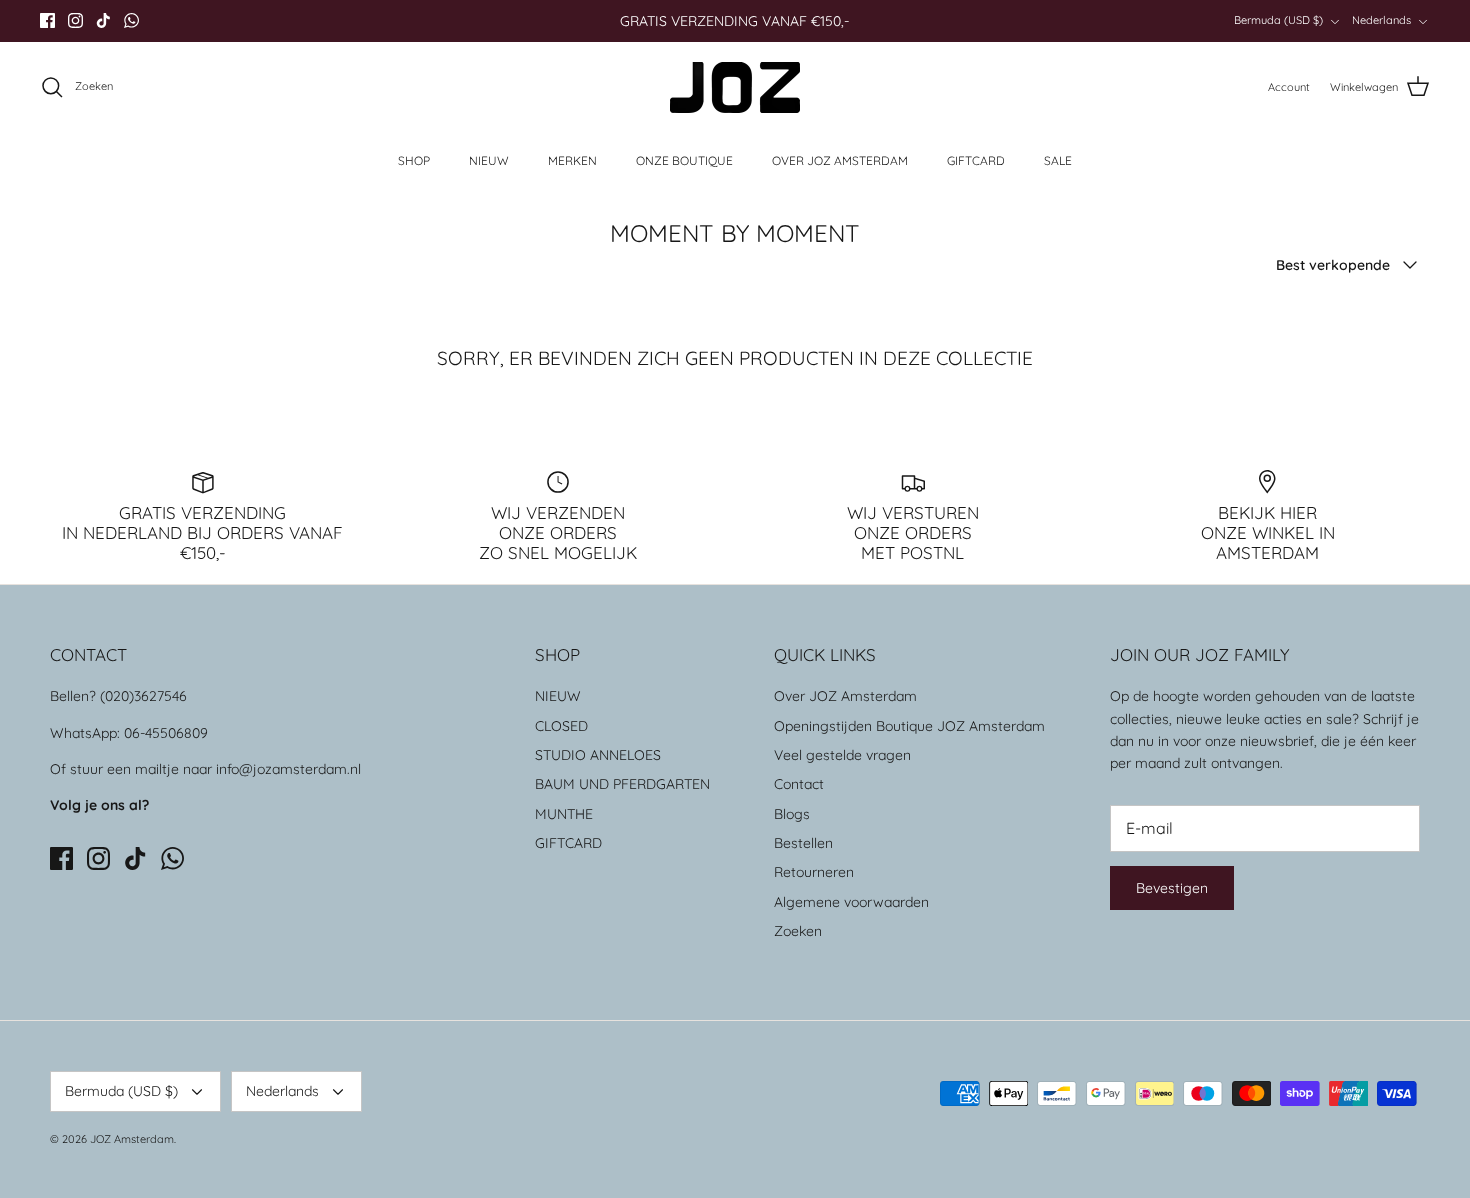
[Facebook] (47, 20)
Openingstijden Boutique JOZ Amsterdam (909, 726)
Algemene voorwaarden (851, 902)
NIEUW (489, 160)
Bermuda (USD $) (1278, 20)
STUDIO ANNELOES (598, 755)
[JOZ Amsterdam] (735, 87)
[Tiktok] (103, 20)
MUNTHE (564, 814)
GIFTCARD (976, 160)
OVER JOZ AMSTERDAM (840, 160)
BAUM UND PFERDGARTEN (622, 784)
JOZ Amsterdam (132, 1139)
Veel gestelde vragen (842, 755)
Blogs (792, 814)
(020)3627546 (143, 696)
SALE (1058, 160)
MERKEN (572, 160)
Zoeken (798, 931)
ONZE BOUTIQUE (684, 160)
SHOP (414, 160)
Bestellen (803, 843)
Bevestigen (1172, 888)
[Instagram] (75, 20)
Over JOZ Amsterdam (845, 696)
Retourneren (814, 872)
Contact (799, 784)
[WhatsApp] (131, 20)
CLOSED (561, 726)
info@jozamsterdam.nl (288, 769)
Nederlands (1381, 20)
